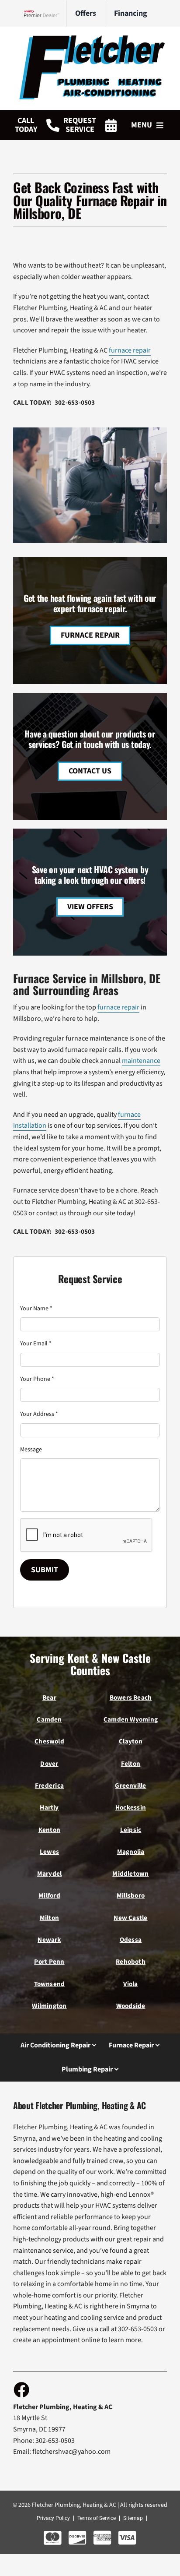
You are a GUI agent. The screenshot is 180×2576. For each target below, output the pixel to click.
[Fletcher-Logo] (90, 39)
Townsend (50, 1984)
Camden (49, 1719)
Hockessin (131, 1807)
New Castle (130, 1918)
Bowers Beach (131, 1697)
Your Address (39, 1414)
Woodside (131, 2006)
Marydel (50, 1874)
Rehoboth (131, 1962)
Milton (49, 1918)
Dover (49, 1764)
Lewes (49, 1852)
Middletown (130, 1874)
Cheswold (49, 1741)
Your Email (36, 1344)
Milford (49, 1895)
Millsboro (131, 1895)
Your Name (36, 1309)
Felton (131, 1764)
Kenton (49, 1830)
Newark (49, 1940)
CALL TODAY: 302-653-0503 (54, 402)
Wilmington (49, 2006)
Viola (130, 1984)
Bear (49, 1697)
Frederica (49, 1786)
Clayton (131, 1741)
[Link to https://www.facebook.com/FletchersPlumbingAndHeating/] (21, 2389)
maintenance (141, 1061)
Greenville (130, 1786)
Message (31, 1450)
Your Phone (37, 1379)
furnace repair (130, 350)
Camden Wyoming (131, 1719)
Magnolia (131, 1852)
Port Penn (49, 1962)
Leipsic (131, 1830)
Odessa (131, 1940)
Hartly (49, 1807)
